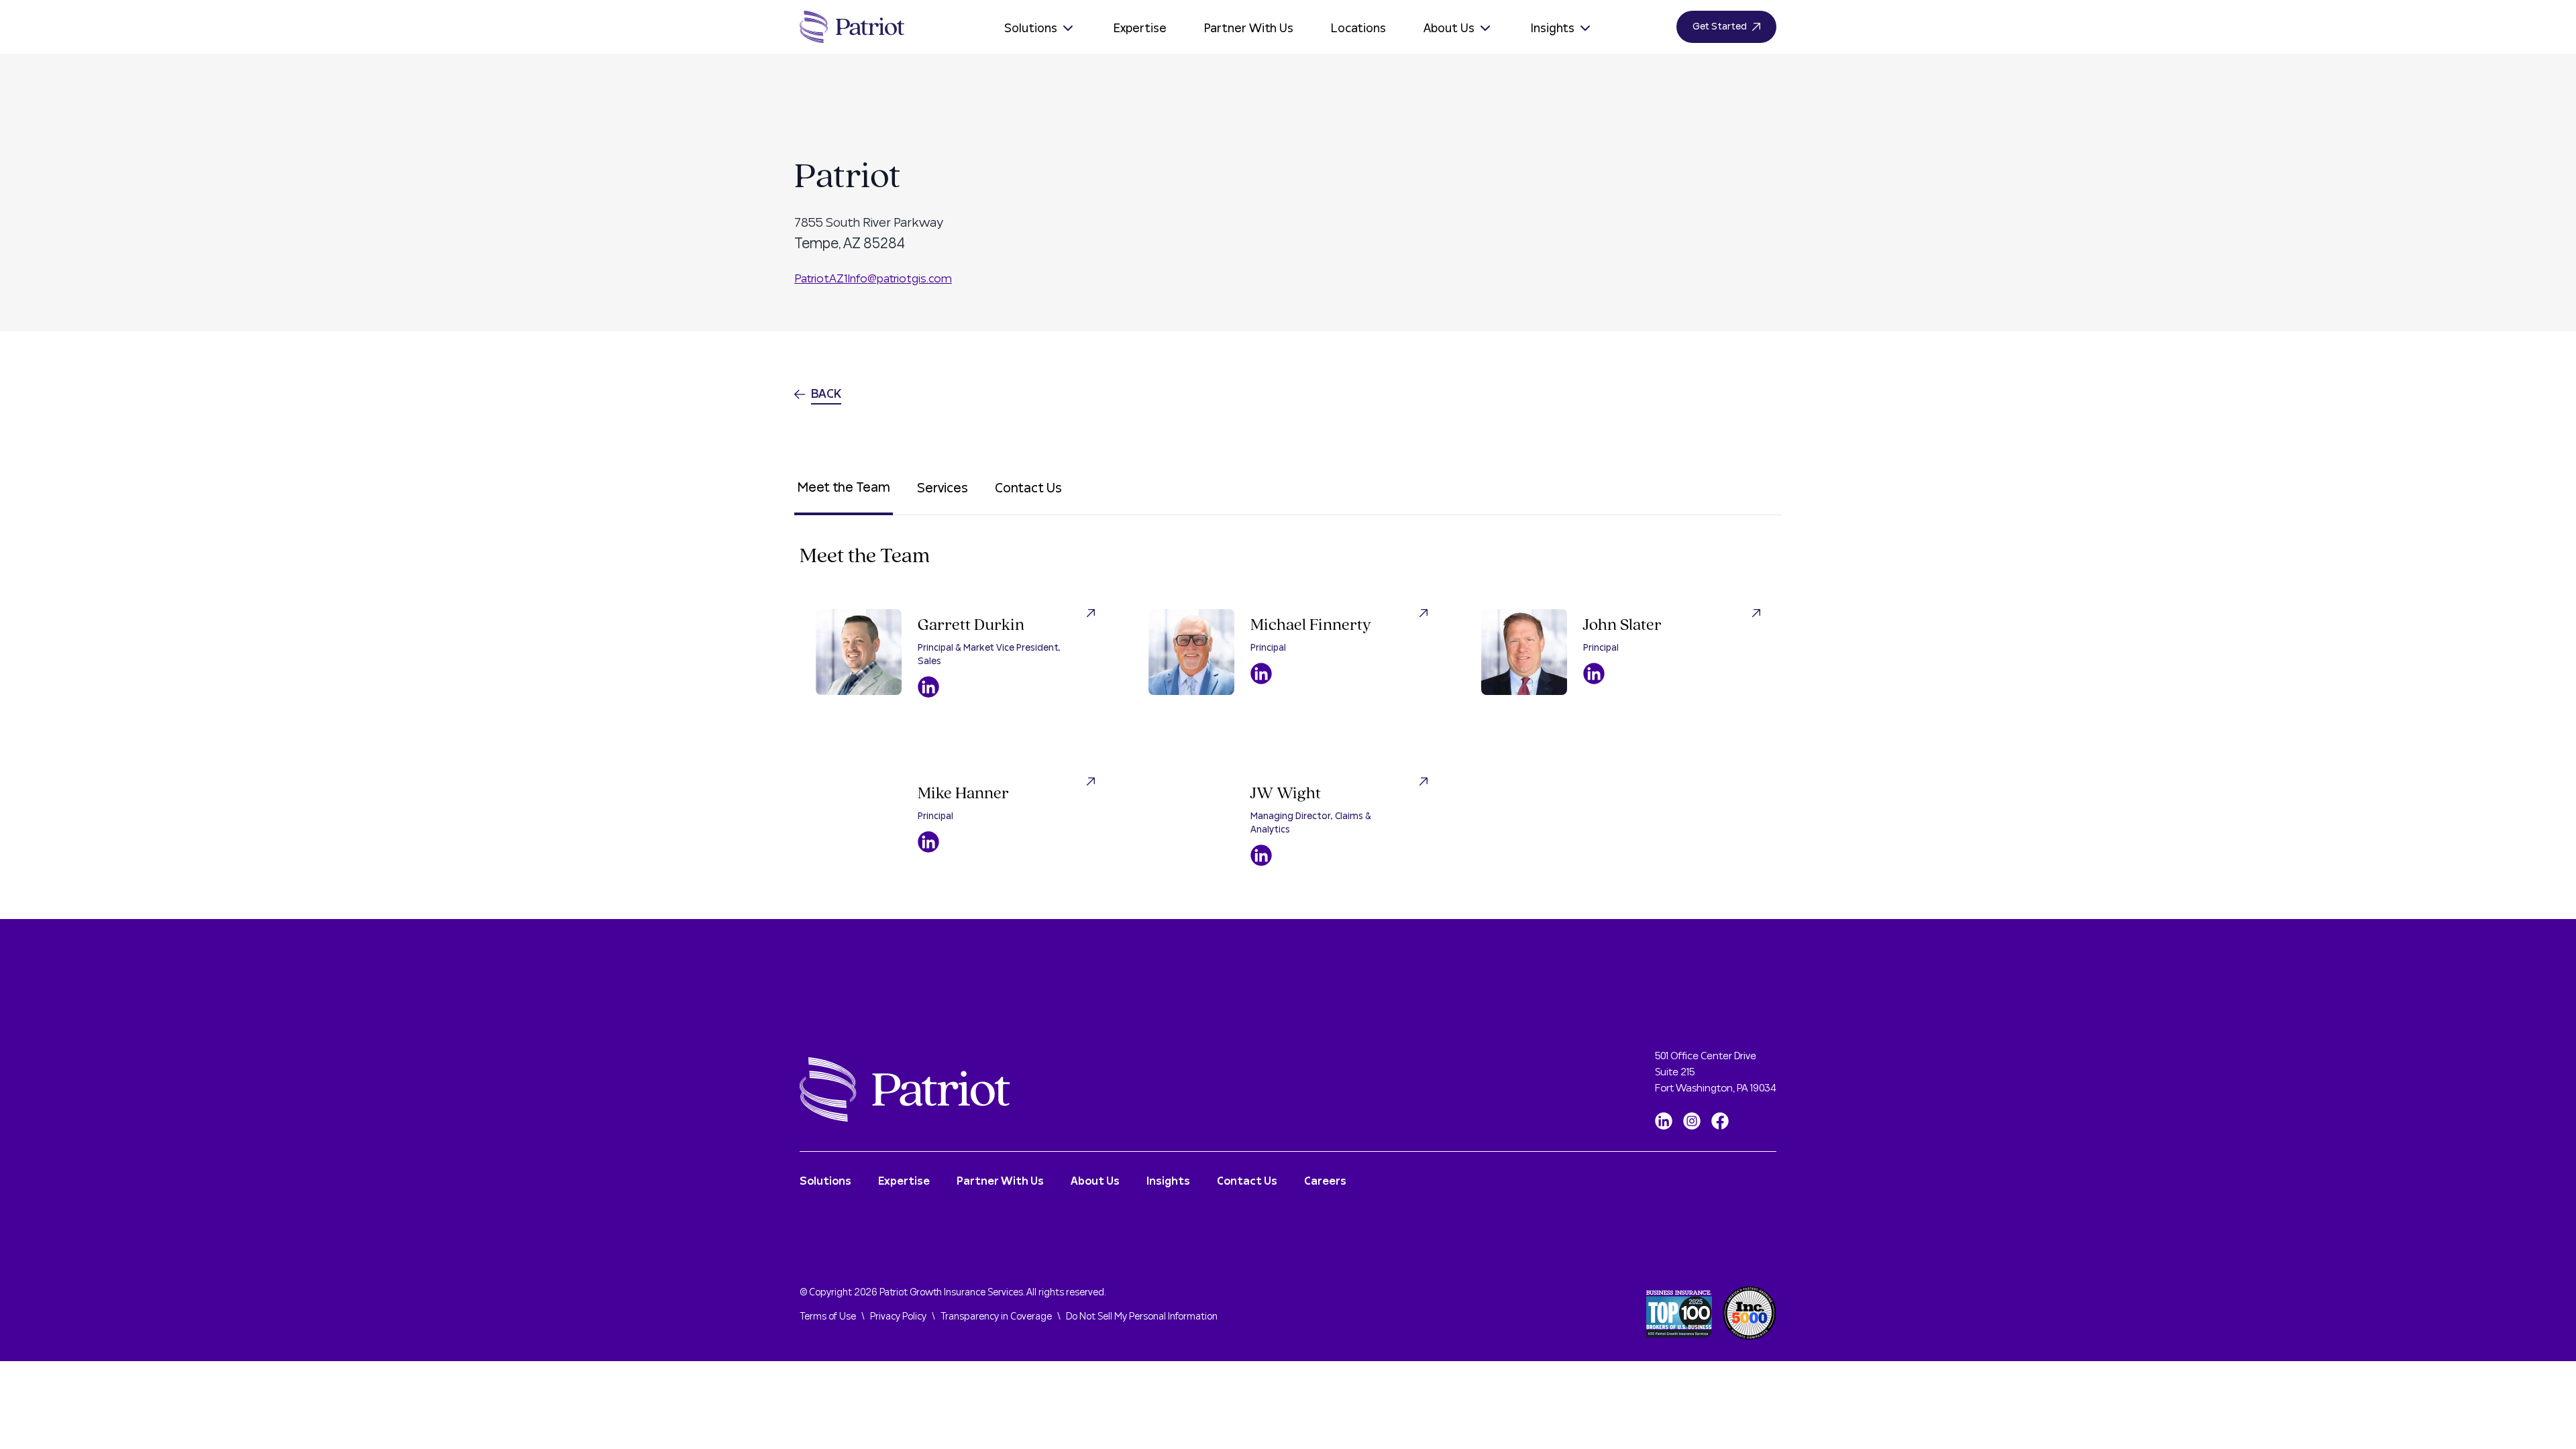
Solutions (1031, 29)
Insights (1553, 29)
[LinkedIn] (1664, 1121)
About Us (1449, 29)
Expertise (1140, 29)
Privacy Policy (898, 1317)
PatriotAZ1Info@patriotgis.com (873, 279)
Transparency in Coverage (996, 1317)
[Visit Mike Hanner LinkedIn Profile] (928, 842)
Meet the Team (844, 488)
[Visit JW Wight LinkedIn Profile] (1261, 855)
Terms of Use (828, 1317)
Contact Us (1028, 488)
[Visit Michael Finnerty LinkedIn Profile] (1261, 674)
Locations (1358, 29)
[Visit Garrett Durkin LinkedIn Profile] (928, 687)
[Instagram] (1692, 1121)
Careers (1325, 1181)
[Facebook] (1720, 1121)
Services (943, 488)
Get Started (1720, 27)
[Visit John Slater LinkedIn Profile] (1594, 674)
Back (826, 394)
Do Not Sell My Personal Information (1142, 1317)
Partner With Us (1249, 29)
